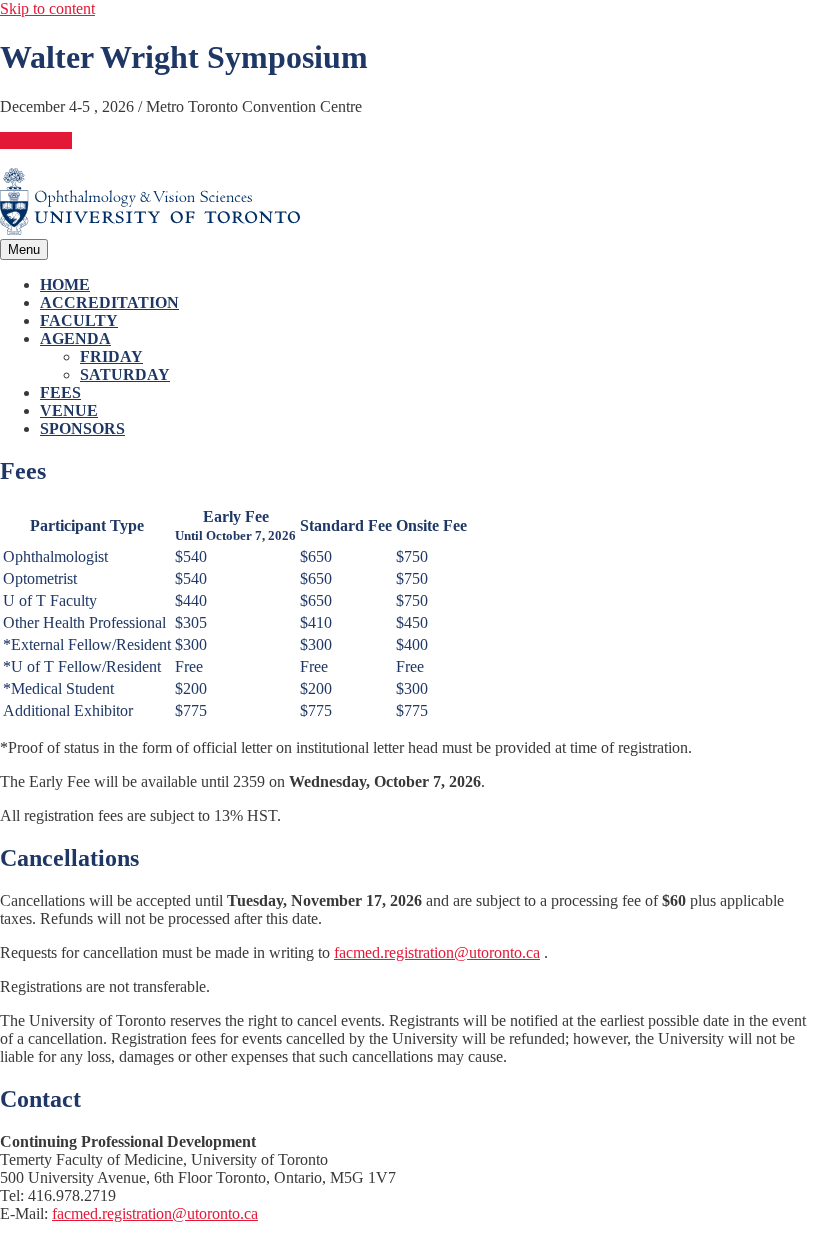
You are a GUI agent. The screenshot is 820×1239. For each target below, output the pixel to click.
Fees (60, 392)
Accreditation (109, 302)
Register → (36, 140)
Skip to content (47, 8)
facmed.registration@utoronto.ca (437, 952)
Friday (111, 356)
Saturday (125, 374)
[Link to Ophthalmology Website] (150, 229)
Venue (69, 410)
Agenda (75, 338)
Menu (24, 249)
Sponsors (82, 428)
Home (65, 284)
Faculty (79, 320)
